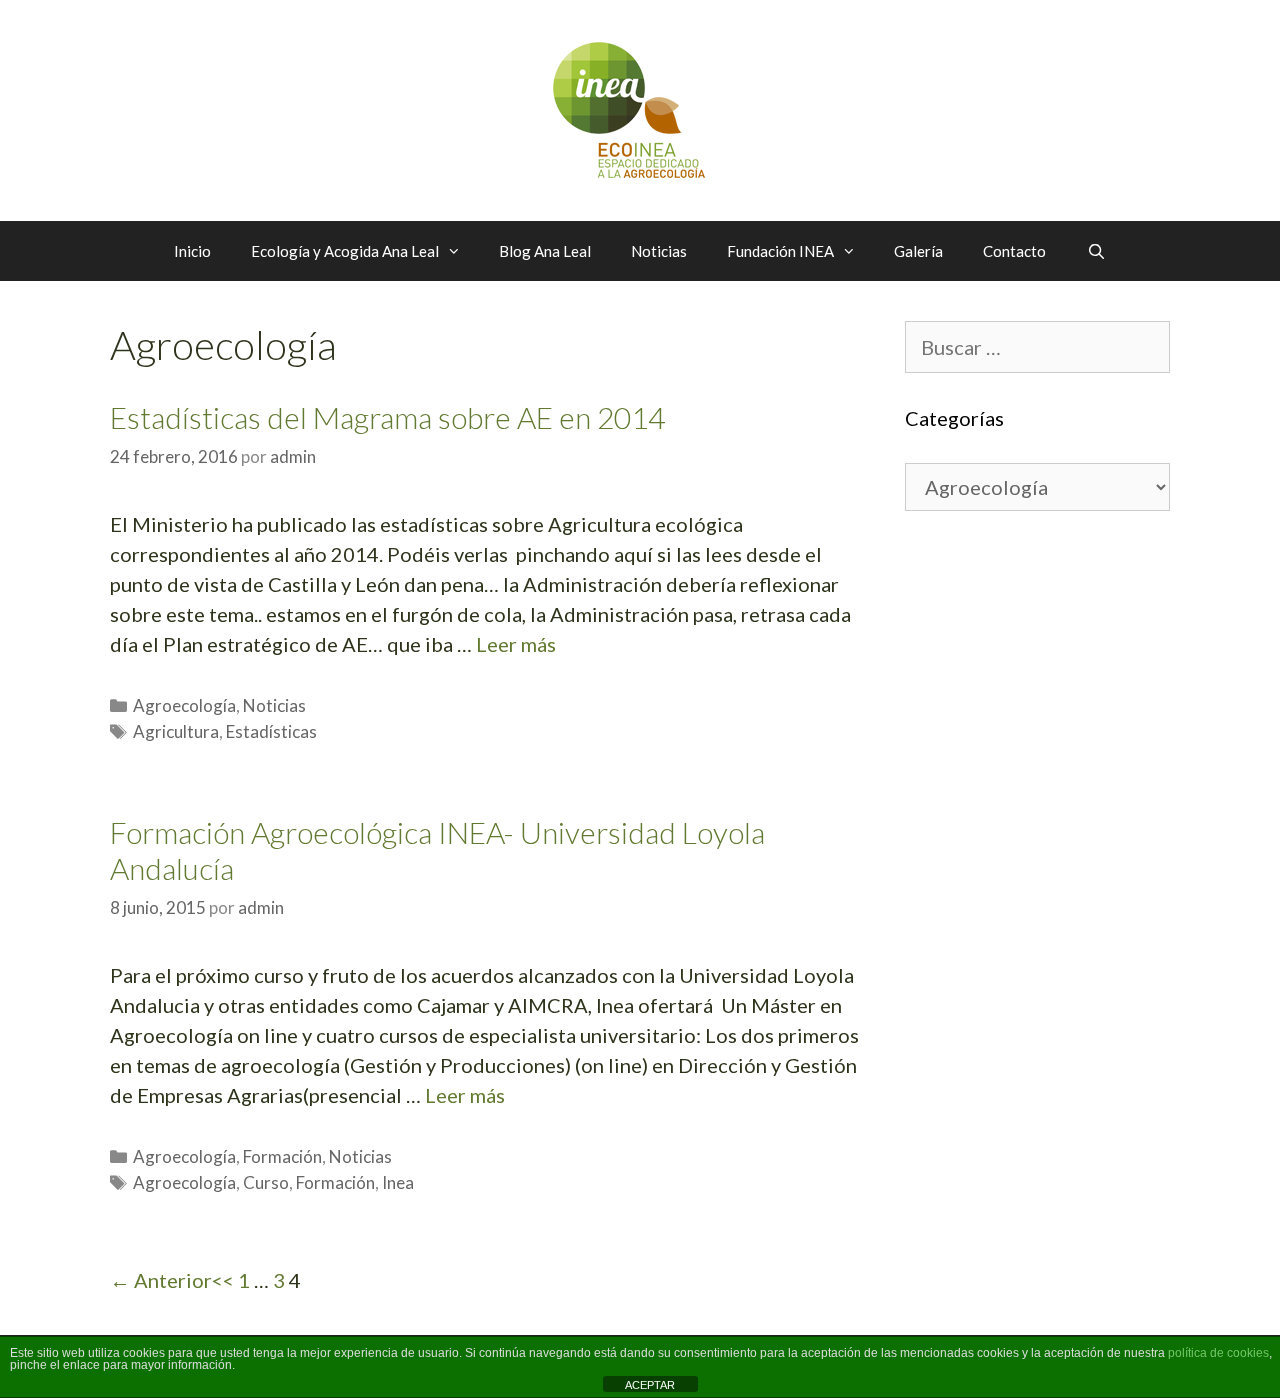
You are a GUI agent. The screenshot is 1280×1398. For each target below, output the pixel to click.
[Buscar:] (1037, 348)
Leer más (516, 644)
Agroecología (184, 705)
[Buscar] (1095, 251)
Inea (398, 1182)
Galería (918, 251)
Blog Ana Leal (545, 251)
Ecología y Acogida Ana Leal (345, 251)
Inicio (192, 251)
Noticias (659, 251)
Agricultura (176, 731)
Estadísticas (271, 731)
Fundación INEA (780, 251)
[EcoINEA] (640, 108)
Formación (282, 1156)
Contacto (1014, 251)
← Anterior (161, 1280)
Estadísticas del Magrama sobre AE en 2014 (387, 417)
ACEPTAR (650, 1385)
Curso (266, 1182)
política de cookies (1218, 1353)
